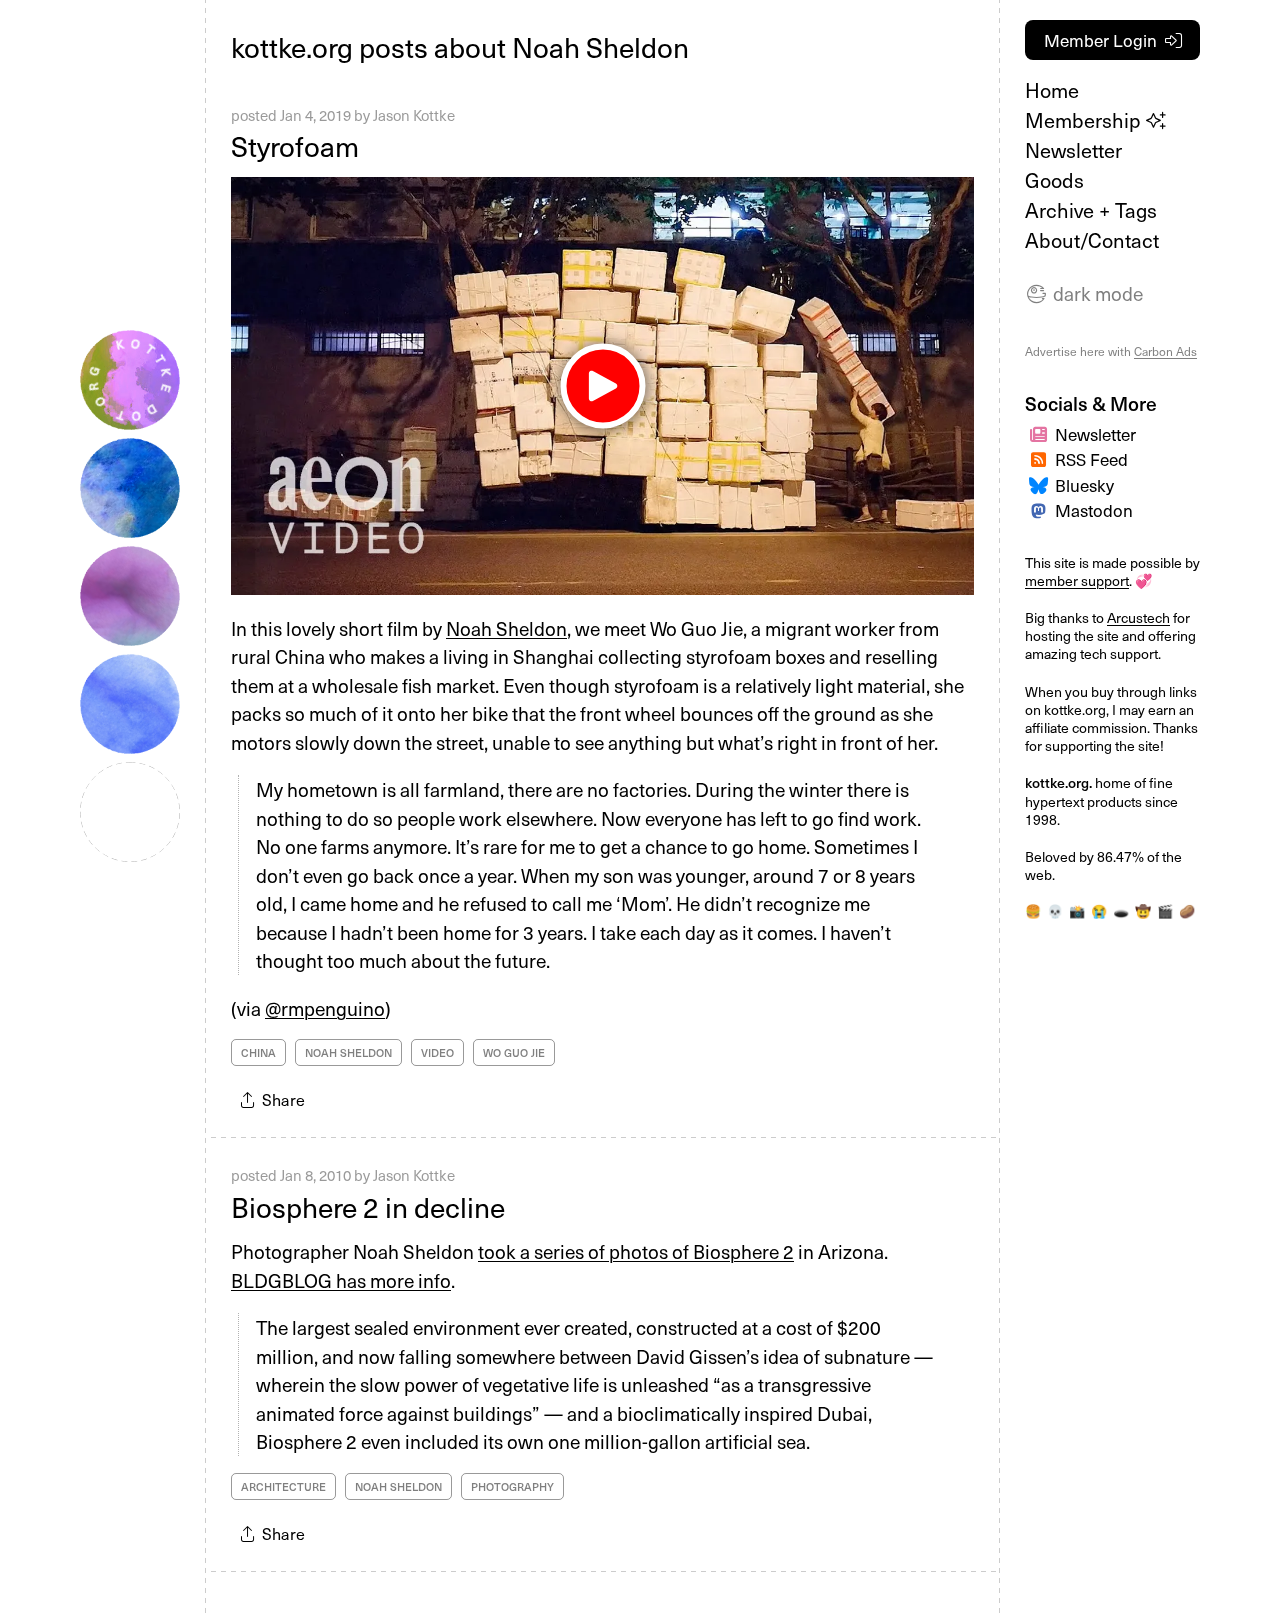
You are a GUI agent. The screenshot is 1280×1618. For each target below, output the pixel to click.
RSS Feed (1091, 459)
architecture (283, 1486)
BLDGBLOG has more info (341, 1280)
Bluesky (1084, 485)
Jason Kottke (414, 115)
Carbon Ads (1165, 351)
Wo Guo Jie (514, 1052)
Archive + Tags (1091, 210)
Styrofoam (295, 145)
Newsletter (1073, 150)
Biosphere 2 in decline (368, 1206)
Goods (1054, 180)
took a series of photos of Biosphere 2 (636, 1251)
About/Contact (1092, 240)
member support (1077, 580)
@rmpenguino (325, 1008)
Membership (1085, 120)
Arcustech (1138, 617)
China (258, 1052)
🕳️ (1121, 910)
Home (1052, 90)
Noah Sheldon (506, 628)
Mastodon (1094, 510)
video (437, 1052)
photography (512, 1486)
